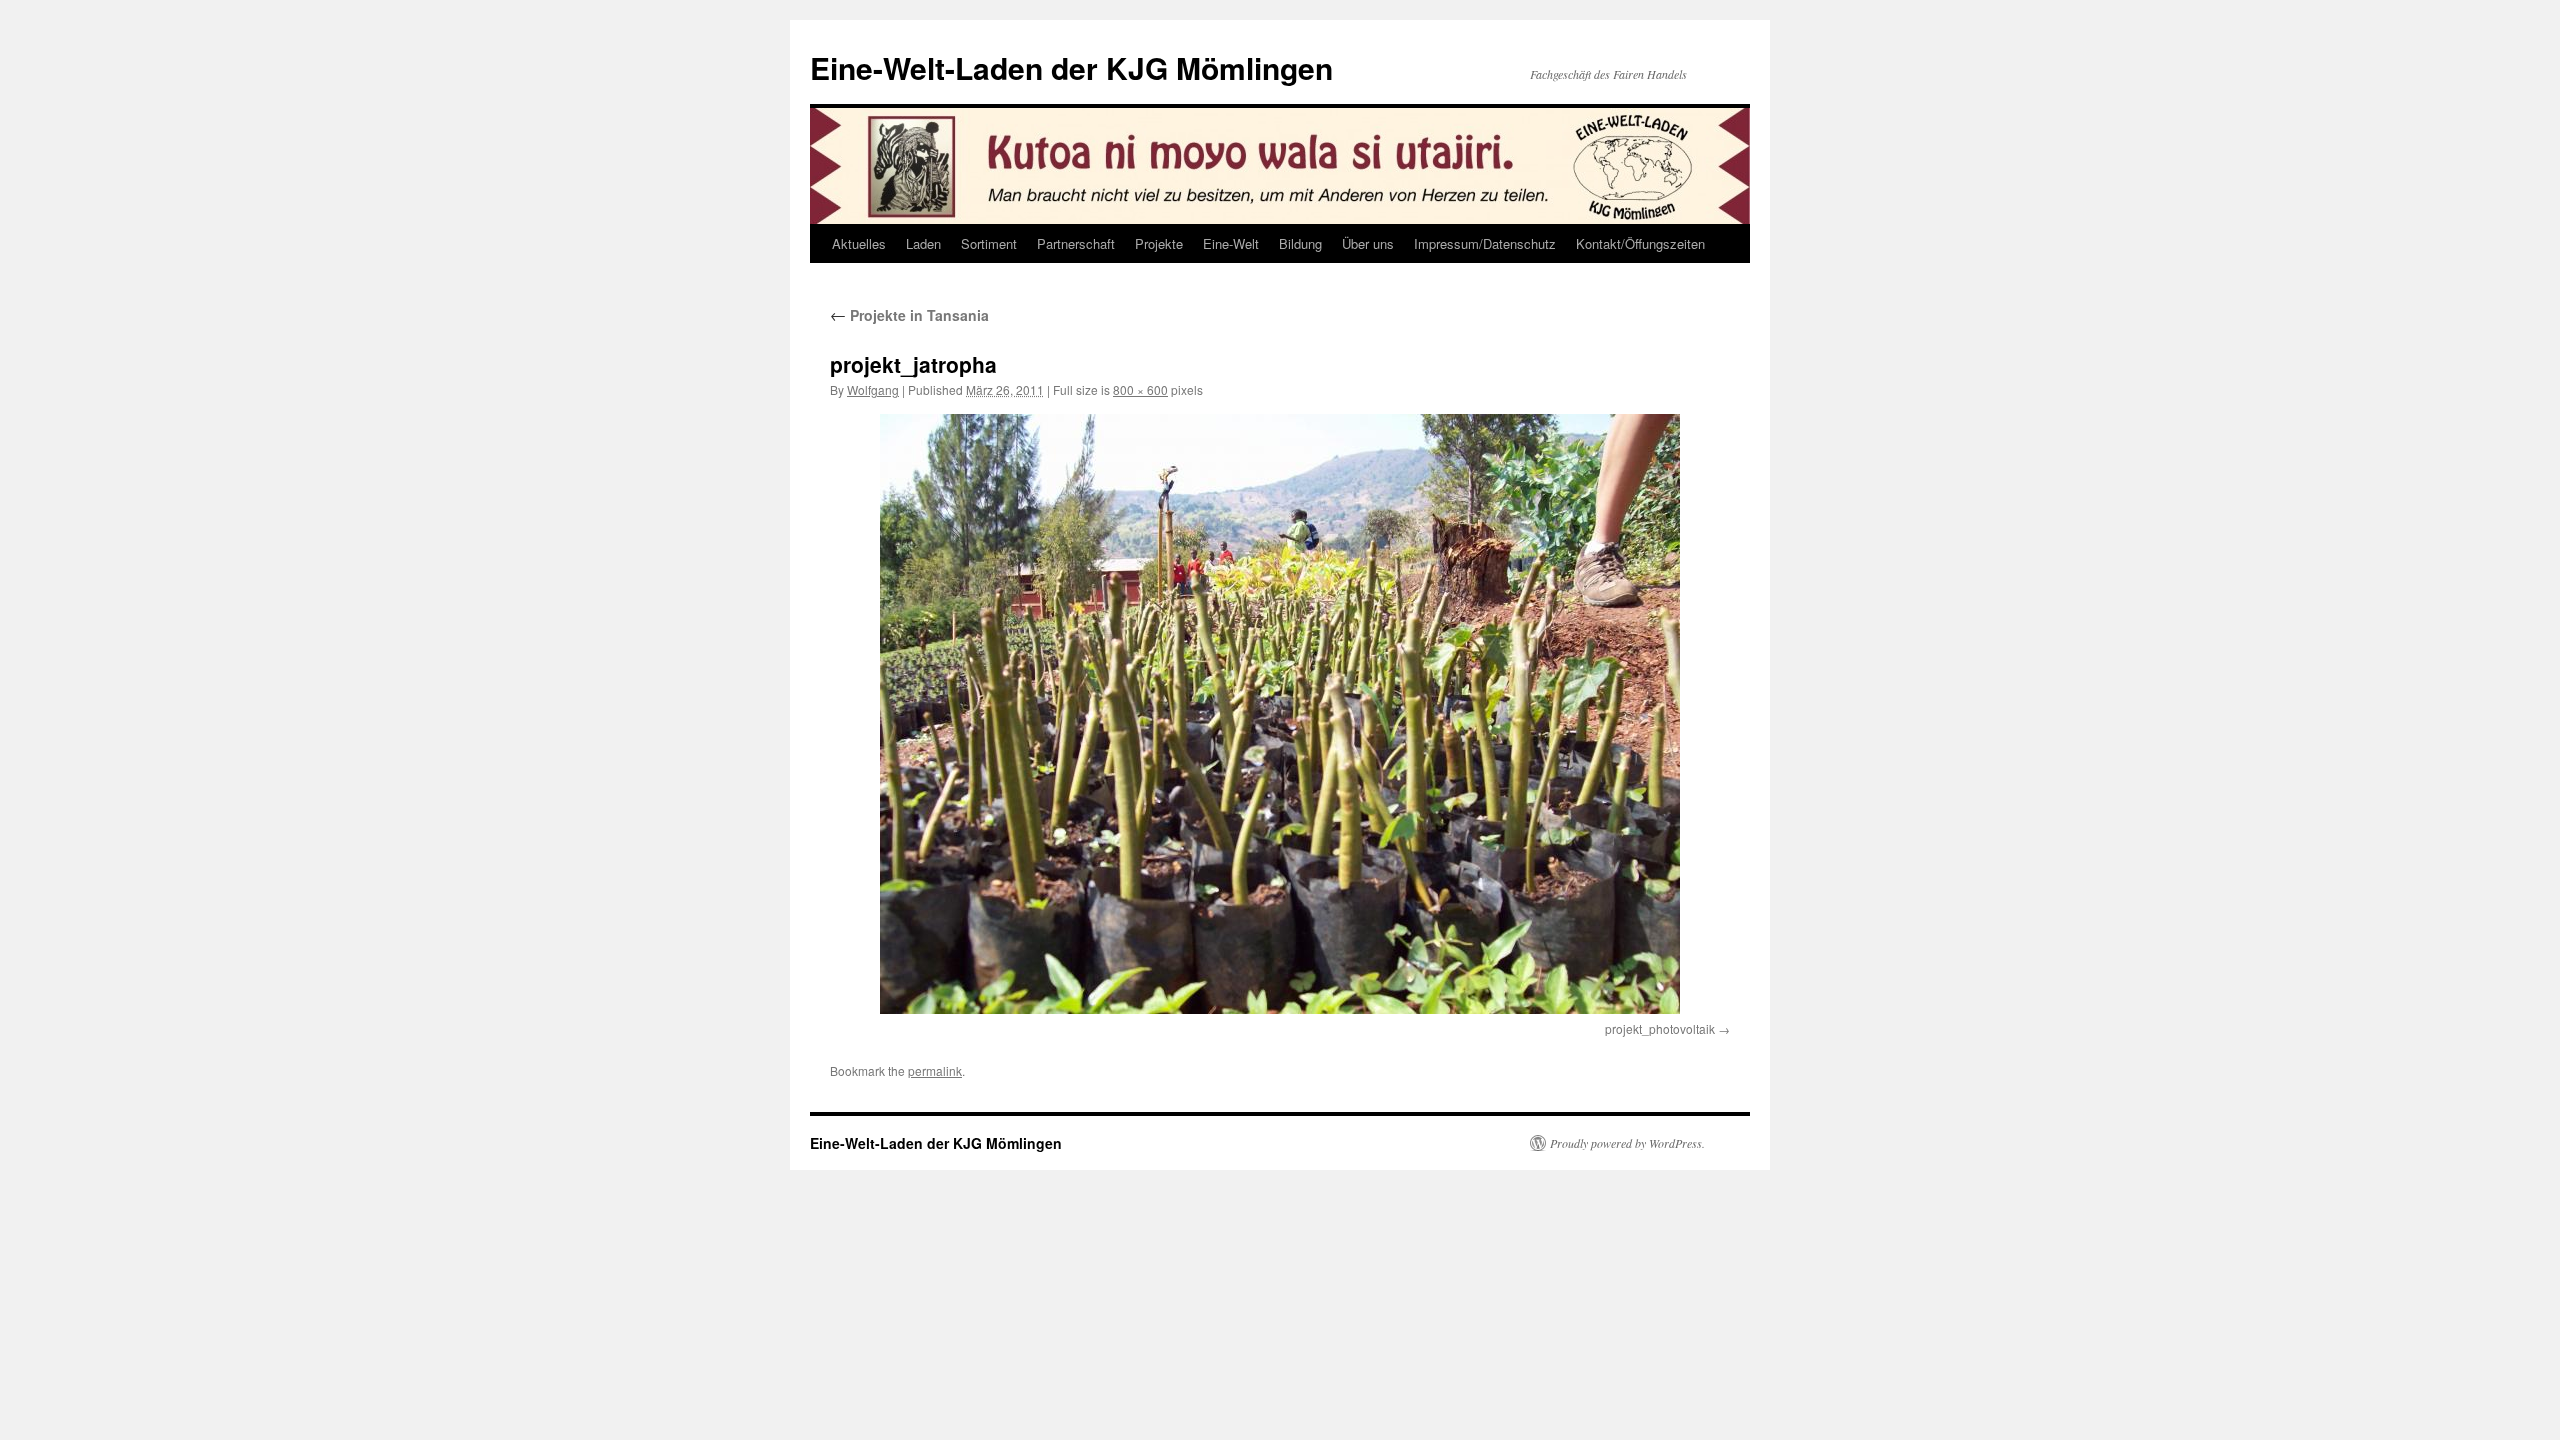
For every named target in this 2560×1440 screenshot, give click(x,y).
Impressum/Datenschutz (1485, 243)
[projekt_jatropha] (1280, 714)
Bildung (1300, 243)
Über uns (1368, 243)
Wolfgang (873, 389)
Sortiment (989, 243)
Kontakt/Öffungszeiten (1640, 243)
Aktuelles (859, 243)
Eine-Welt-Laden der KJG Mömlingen (1071, 67)
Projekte (1159, 243)
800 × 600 (1140, 389)
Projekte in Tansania (909, 315)
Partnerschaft (1076, 243)
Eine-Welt (1231, 243)
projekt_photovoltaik (1660, 1028)
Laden (923, 243)
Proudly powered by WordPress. (1627, 1143)
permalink (935, 1070)
